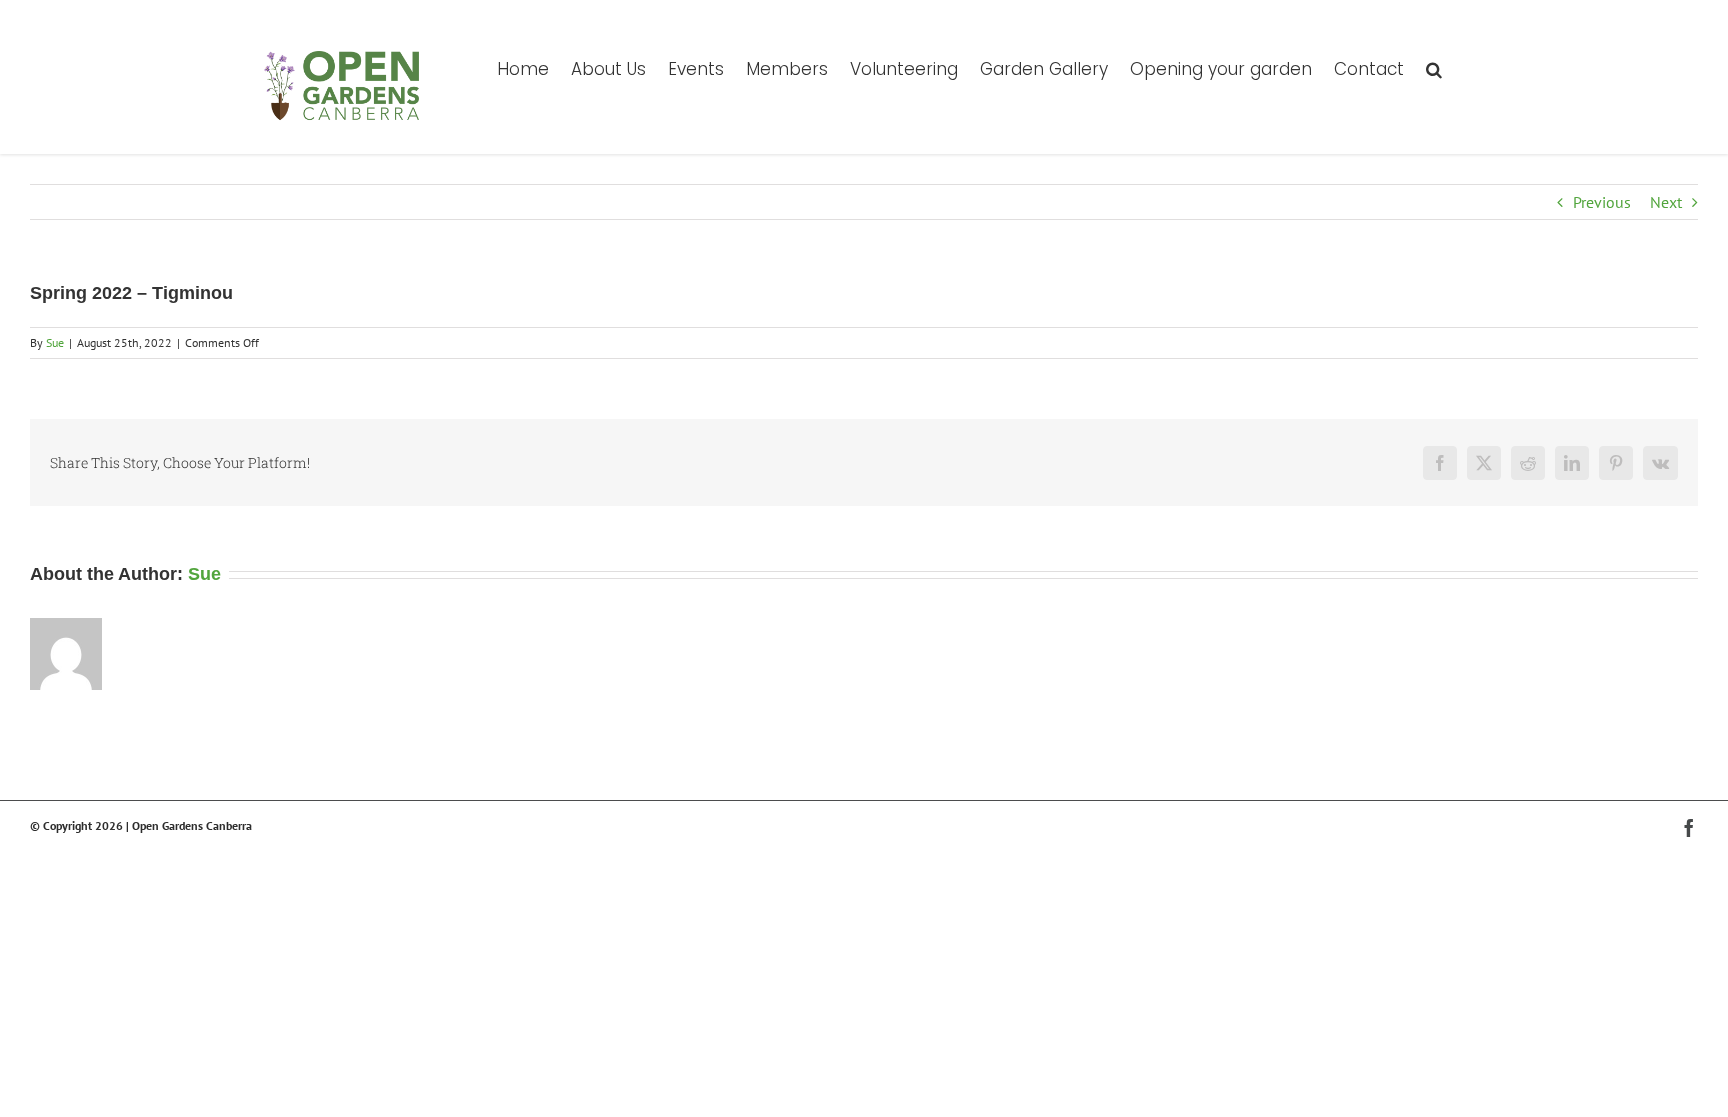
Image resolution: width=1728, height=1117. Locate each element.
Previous (1602, 202)
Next (1666, 202)
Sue (55, 342)
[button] (1434, 68)
